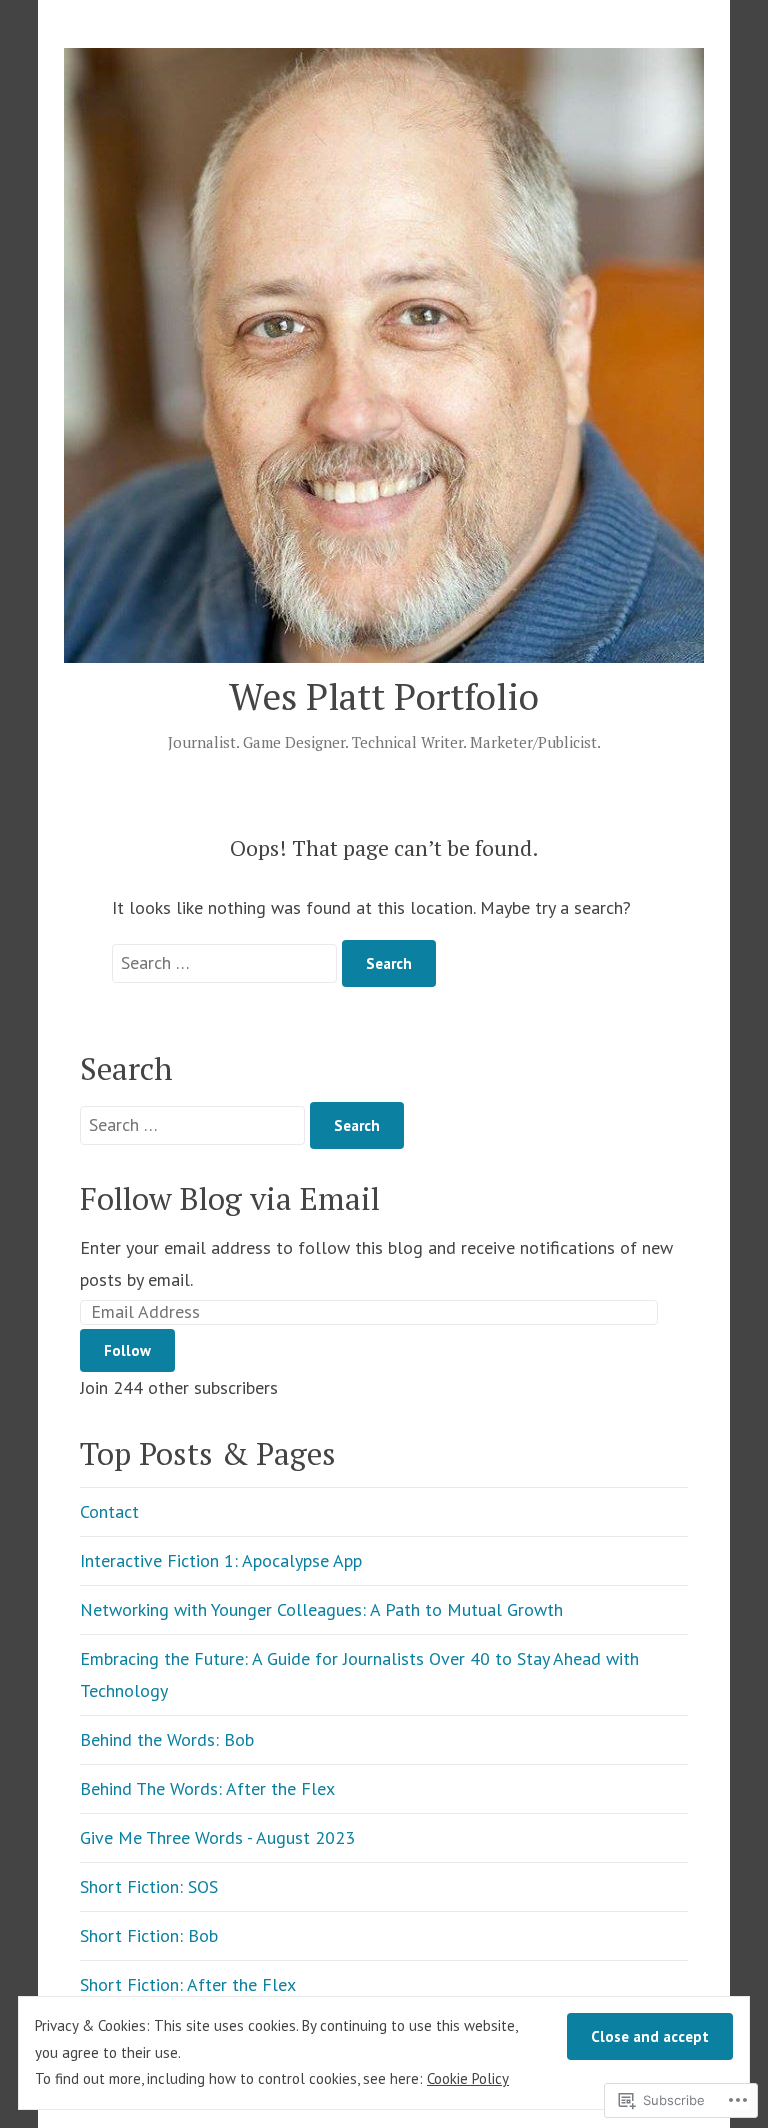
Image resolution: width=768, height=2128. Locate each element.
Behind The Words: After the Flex (207, 1788)
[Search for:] (227, 962)
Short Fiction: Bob (149, 1935)
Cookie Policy (468, 2078)
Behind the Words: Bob (167, 1739)
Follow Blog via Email (230, 1198)
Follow (127, 1350)
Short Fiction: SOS (149, 1886)
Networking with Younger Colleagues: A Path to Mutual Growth (321, 1609)
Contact (109, 1511)
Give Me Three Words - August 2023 (217, 1837)
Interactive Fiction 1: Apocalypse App (221, 1560)
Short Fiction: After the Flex (188, 1984)
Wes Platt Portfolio (384, 696)
